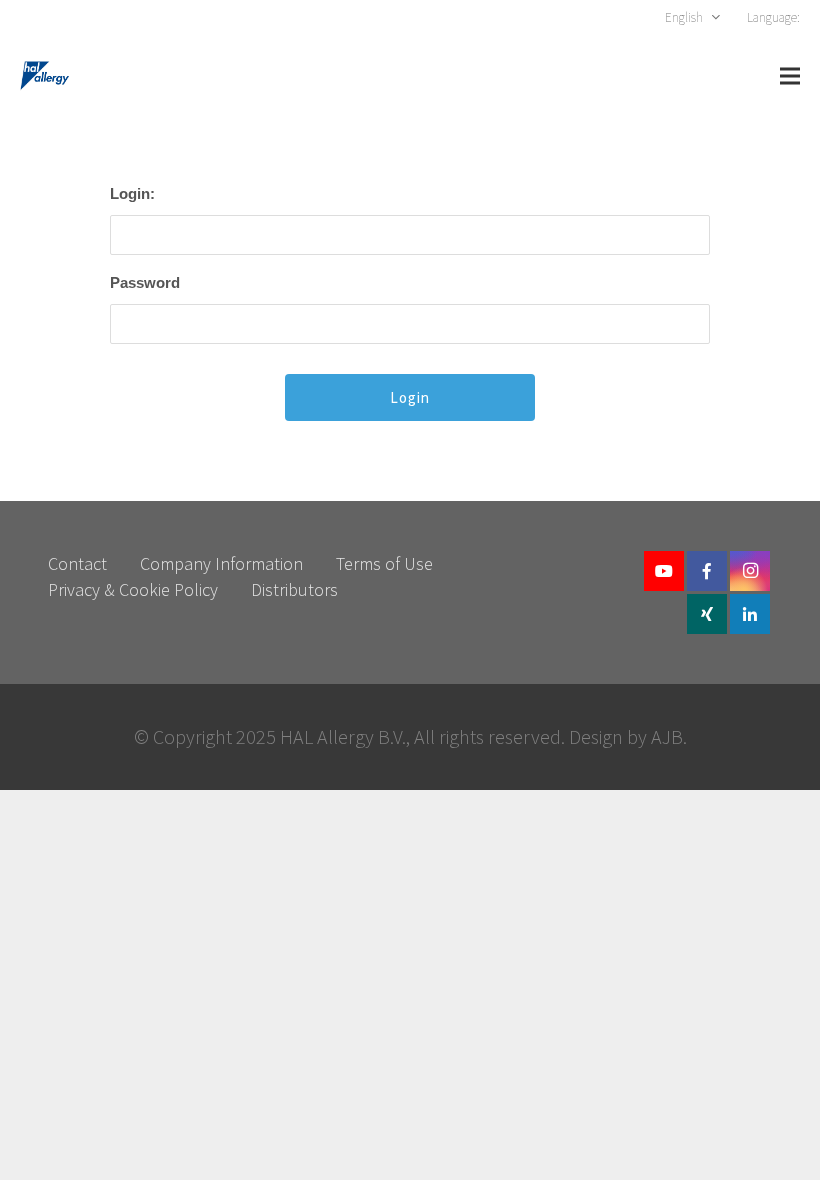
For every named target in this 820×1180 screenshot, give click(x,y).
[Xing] (707, 614)
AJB (667, 736)
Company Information (221, 563)
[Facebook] (707, 571)
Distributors (294, 589)
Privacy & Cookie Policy (133, 589)
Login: (132, 193)
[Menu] (790, 76)
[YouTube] (664, 571)
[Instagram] (750, 571)
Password (145, 282)
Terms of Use (384, 563)
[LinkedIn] (750, 614)
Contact (77, 563)
